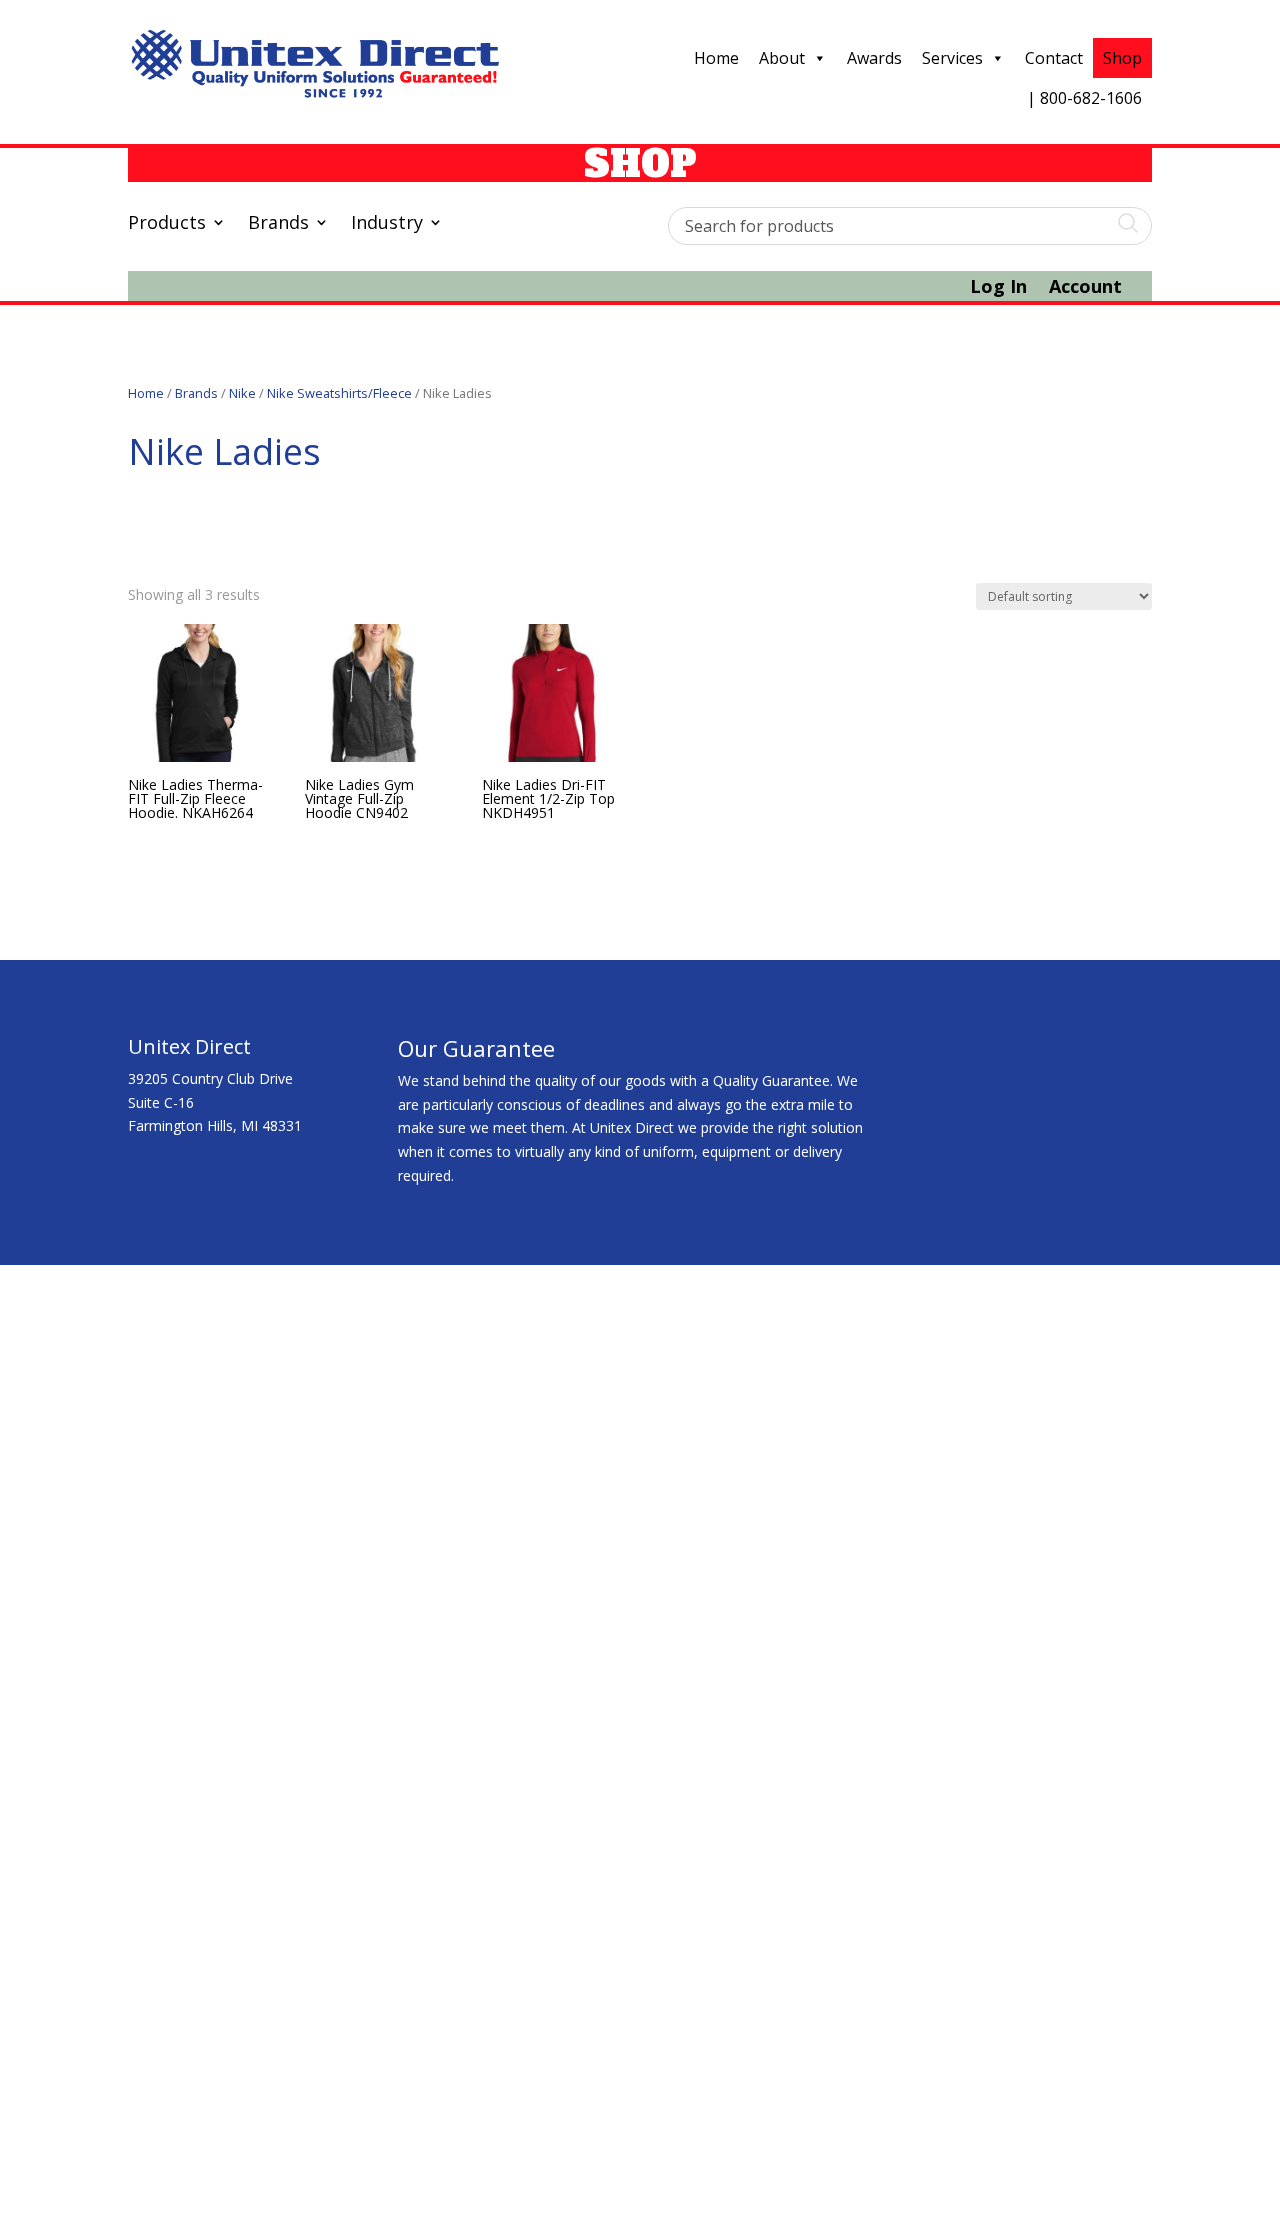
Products (167, 224)
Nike (242, 393)
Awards (874, 58)
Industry (387, 224)
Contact (1054, 58)
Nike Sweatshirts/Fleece (339, 393)
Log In (998, 288)
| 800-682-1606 (1084, 98)
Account (1085, 288)
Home (716, 58)
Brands (278, 224)
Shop (1122, 58)
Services (952, 58)
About (782, 58)
